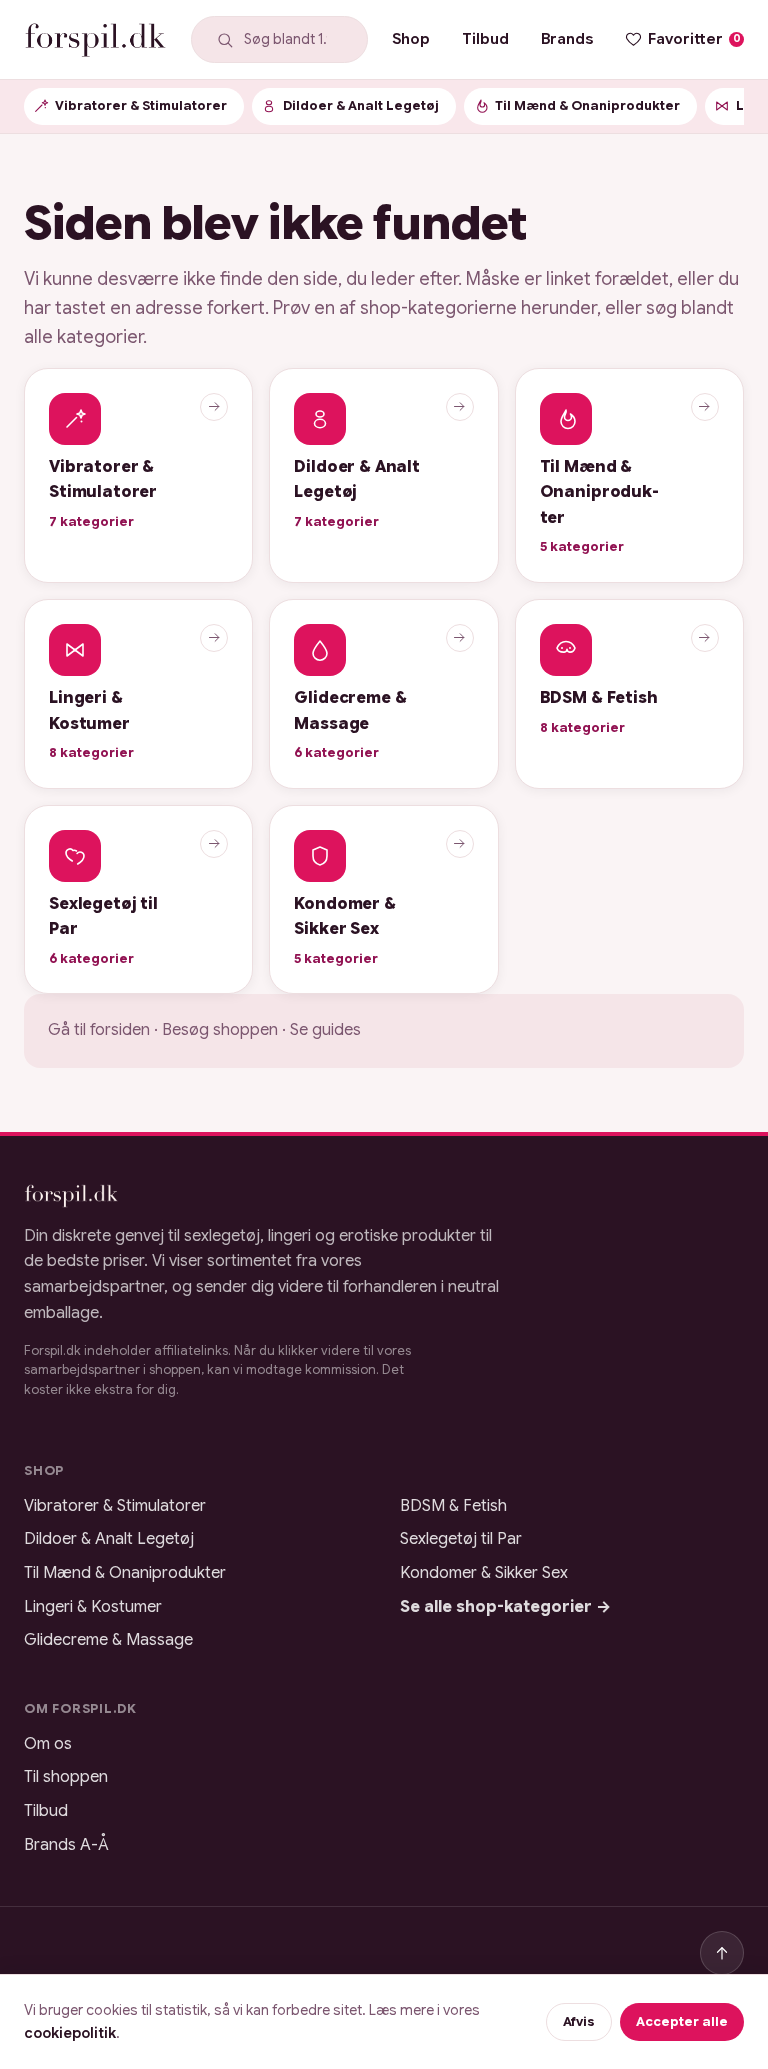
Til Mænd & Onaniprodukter (125, 1573)
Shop (411, 38)
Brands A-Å (66, 1845)
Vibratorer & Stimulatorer (115, 1506)
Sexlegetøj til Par (461, 1539)
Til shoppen (66, 1777)
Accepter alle (682, 2022)
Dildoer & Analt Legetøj (109, 1539)
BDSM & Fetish (453, 1506)
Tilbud (485, 38)
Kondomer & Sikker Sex (484, 1573)
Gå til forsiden (99, 1030)
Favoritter (694, 38)
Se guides (325, 1030)
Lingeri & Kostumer (93, 1607)
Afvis (579, 2022)
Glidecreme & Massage (108, 1640)
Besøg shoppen (220, 1030)
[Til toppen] (722, 1953)
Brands (567, 38)
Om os (48, 1744)
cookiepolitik (70, 2033)
